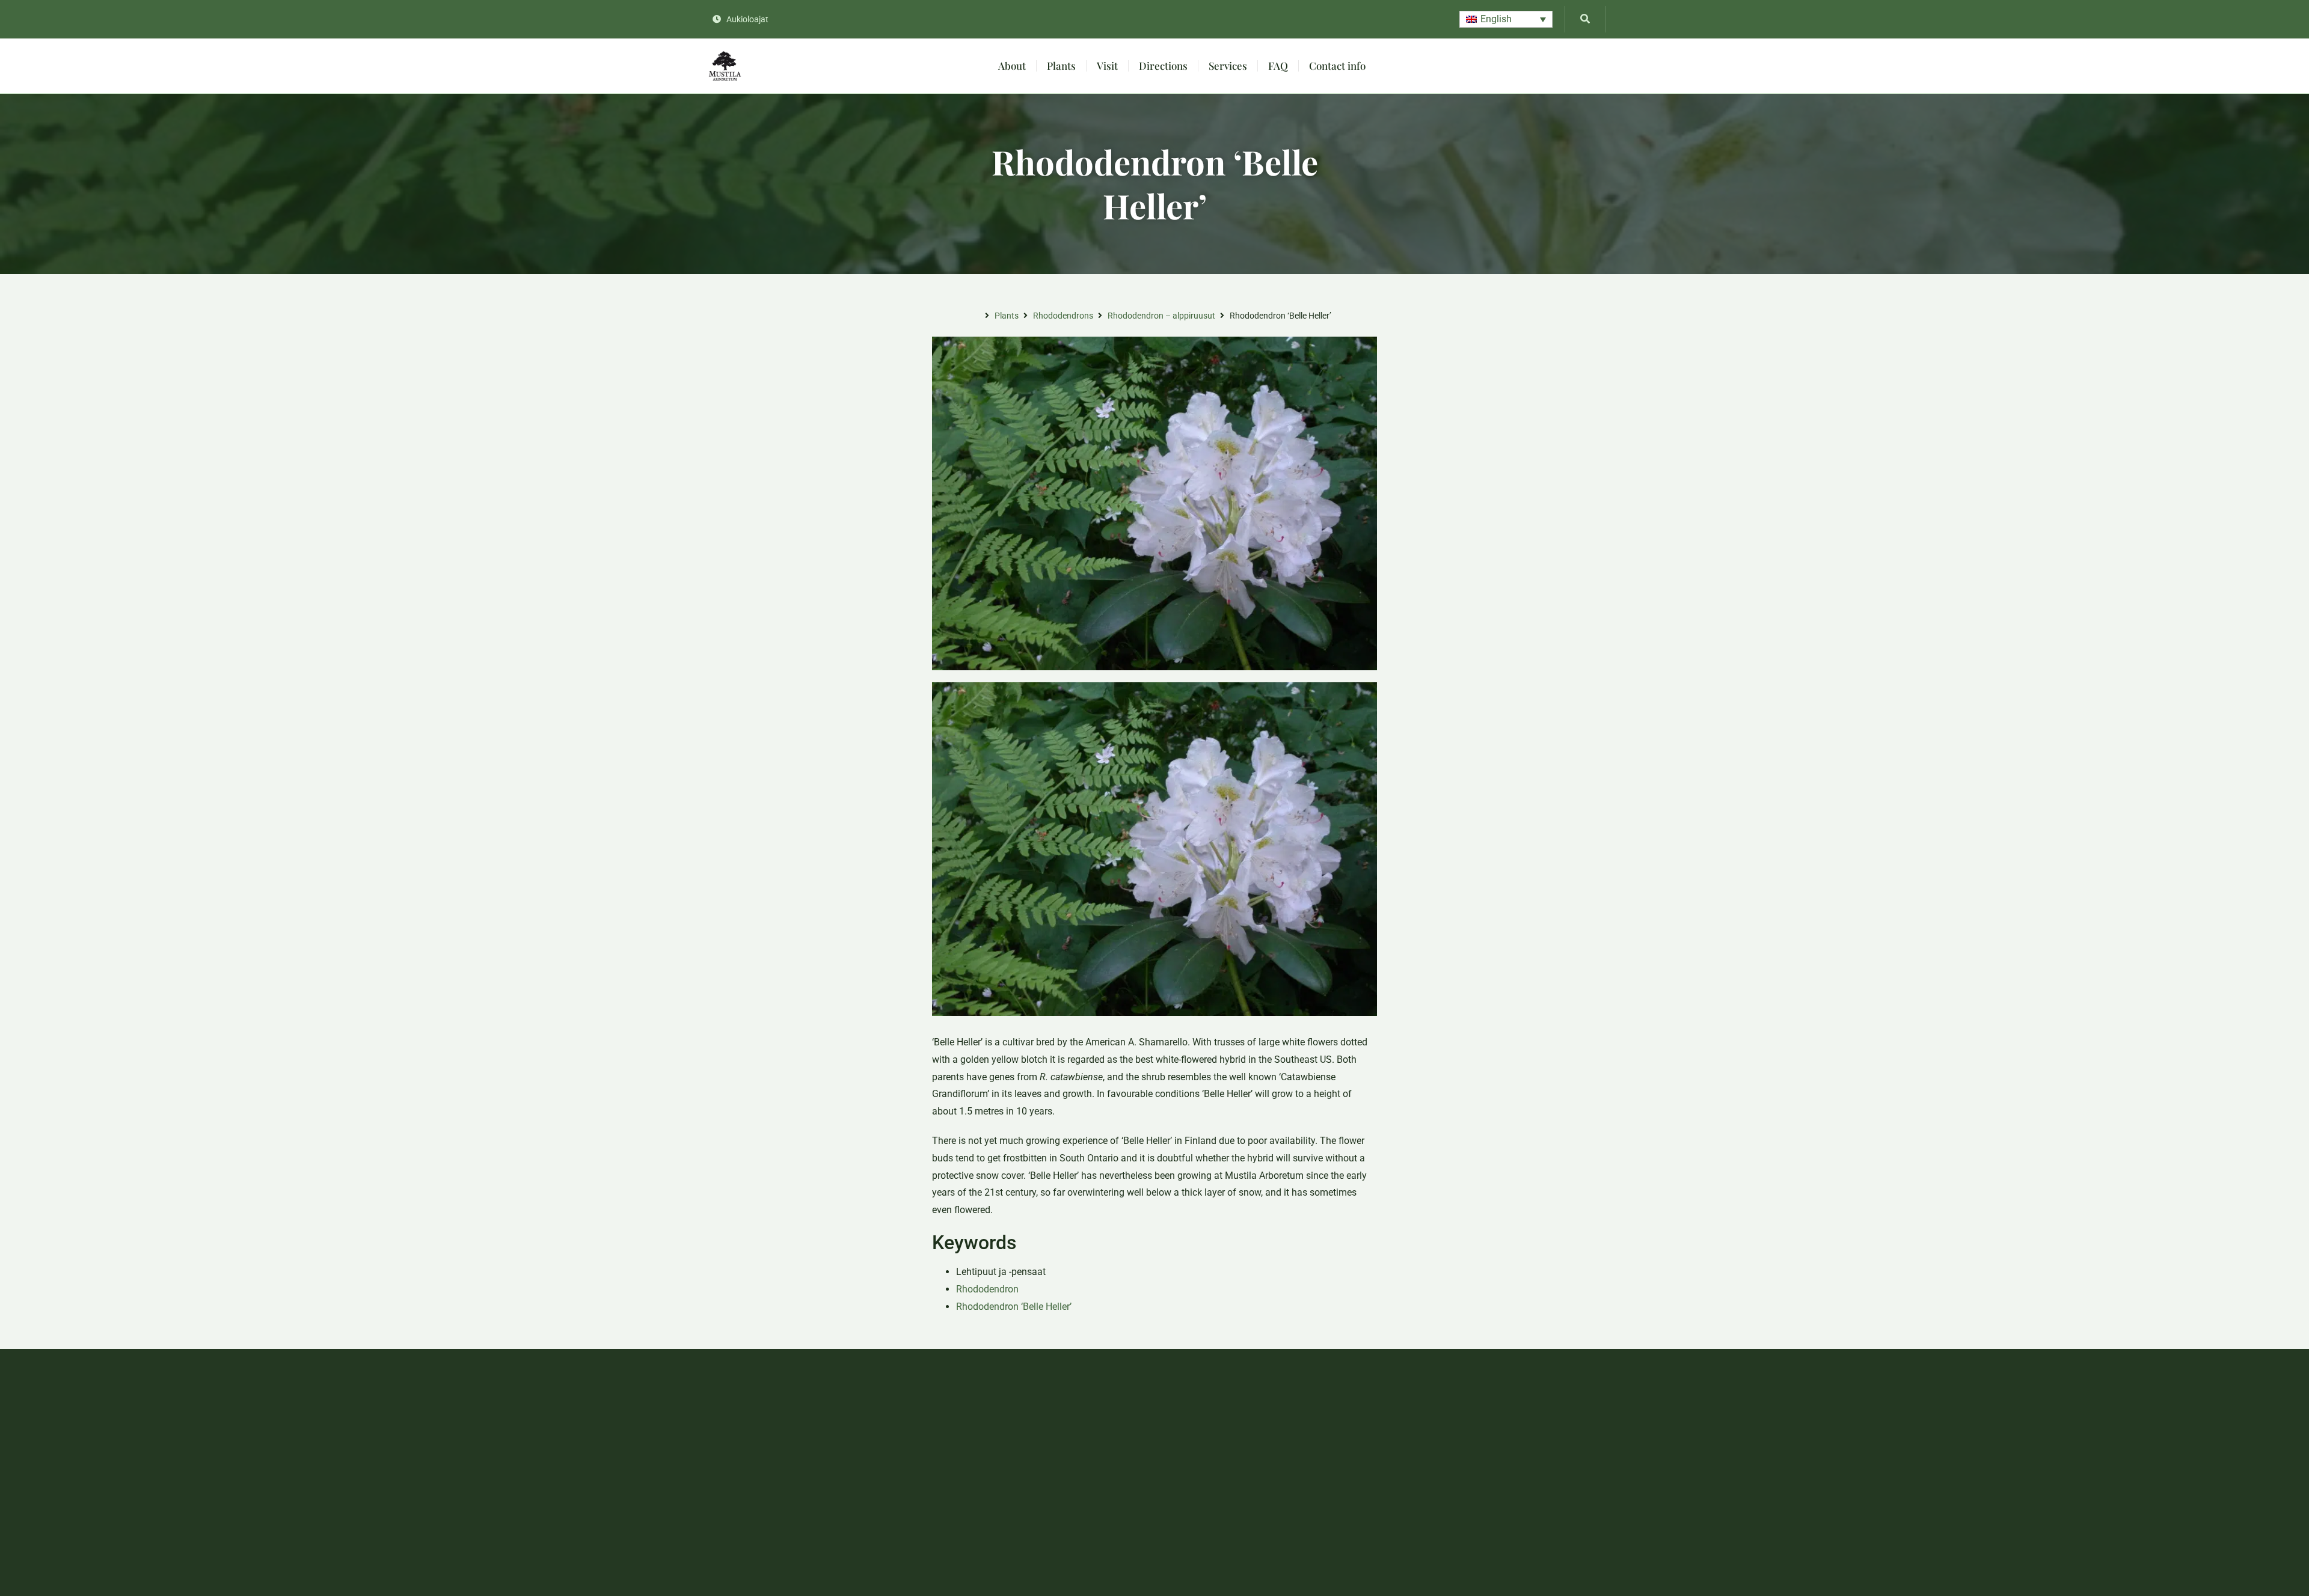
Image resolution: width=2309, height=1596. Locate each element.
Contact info (1337, 66)
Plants (1061, 66)
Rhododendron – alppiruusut (1161, 316)
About (1012, 66)
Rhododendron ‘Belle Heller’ (1014, 1307)
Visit (1107, 66)
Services (1228, 66)
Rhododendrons (1063, 316)
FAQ (1278, 66)
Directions (1163, 66)
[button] (1506, 20)
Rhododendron (987, 1289)
